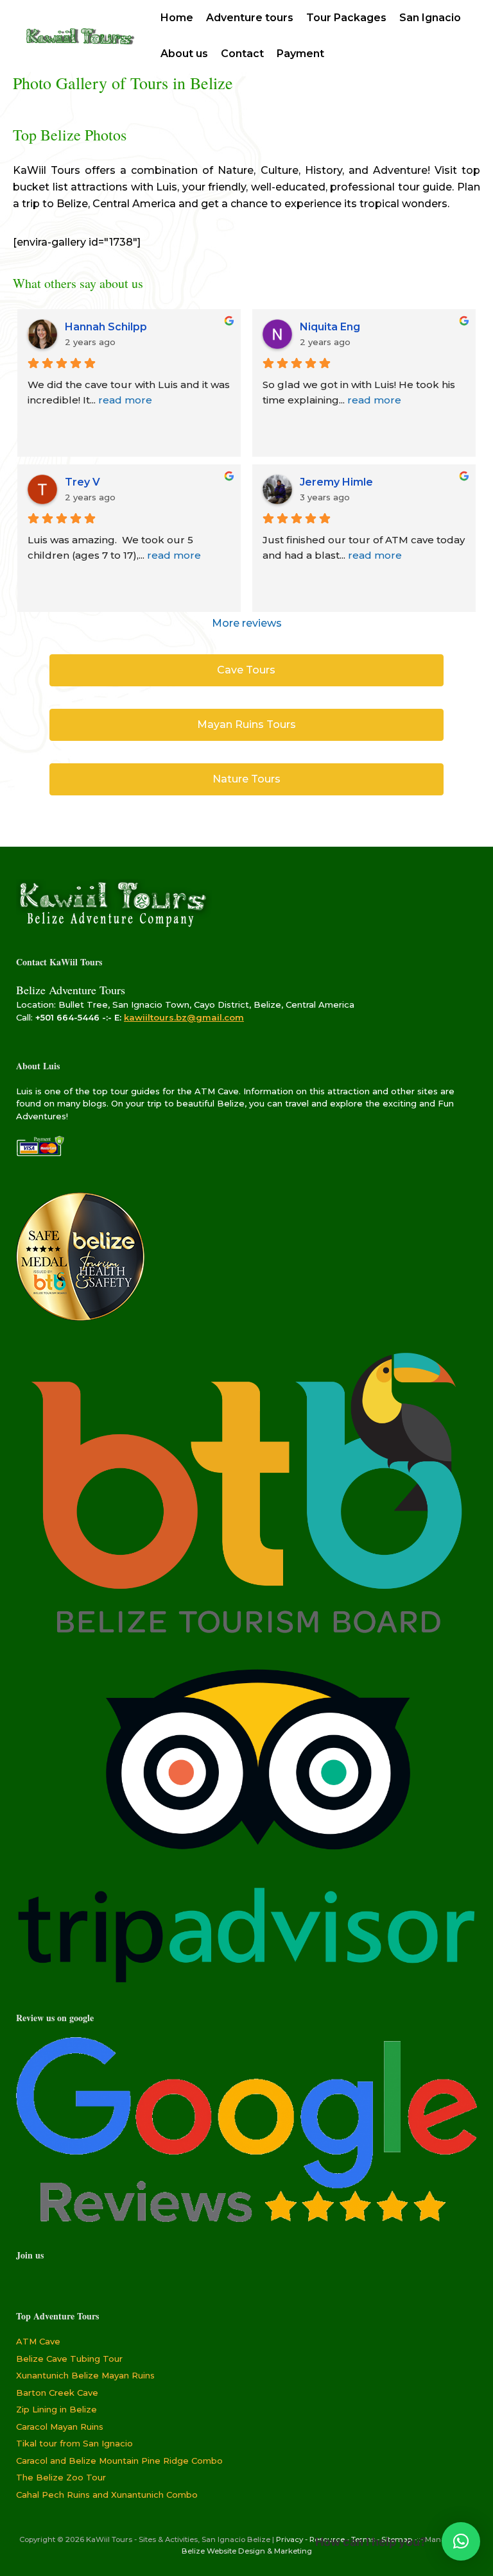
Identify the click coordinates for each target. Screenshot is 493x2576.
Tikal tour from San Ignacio (74, 2443)
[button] (461, 2541)
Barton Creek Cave (57, 2393)
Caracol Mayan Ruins (60, 2427)
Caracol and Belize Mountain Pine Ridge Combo (119, 2461)
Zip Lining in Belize (56, 2409)
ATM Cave (38, 2341)
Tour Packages (346, 18)
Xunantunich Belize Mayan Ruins (85, 2375)
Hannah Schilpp (106, 327)
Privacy (290, 2539)
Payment (300, 54)
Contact (242, 54)
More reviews (247, 623)
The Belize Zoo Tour (61, 2477)
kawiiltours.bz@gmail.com (184, 1017)
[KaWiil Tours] (79, 36)
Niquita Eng (330, 327)
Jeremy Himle (336, 482)
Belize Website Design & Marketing (247, 2551)
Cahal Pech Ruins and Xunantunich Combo (107, 2495)
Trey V (82, 482)
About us (184, 54)
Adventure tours (250, 18)
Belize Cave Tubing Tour (69, 2359)
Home (177, 18)
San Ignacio (430, 18)
